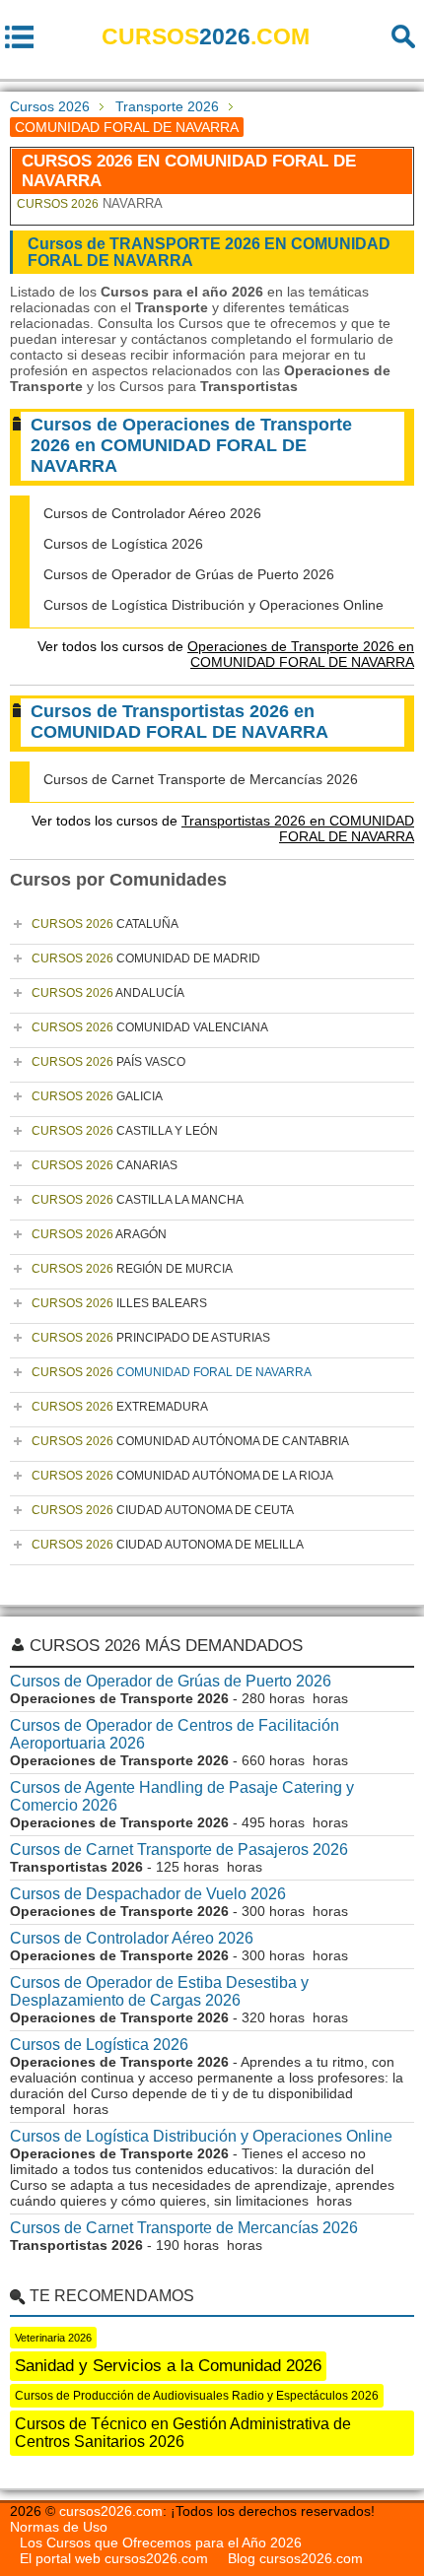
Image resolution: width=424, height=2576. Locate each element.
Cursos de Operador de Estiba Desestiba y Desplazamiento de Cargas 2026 (159, 1991)
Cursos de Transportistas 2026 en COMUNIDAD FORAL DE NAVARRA (179, 722)
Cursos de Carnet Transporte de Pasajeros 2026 (179, 1849)
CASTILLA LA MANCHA (138, 1200)
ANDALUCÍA (108, 993)
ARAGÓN (99, 1234)
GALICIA (97, 1096)
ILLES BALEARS (119, 1303)
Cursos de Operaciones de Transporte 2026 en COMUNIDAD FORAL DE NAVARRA (191, 445)
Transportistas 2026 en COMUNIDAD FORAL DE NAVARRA (298, 828)
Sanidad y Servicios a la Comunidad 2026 (168, 2366)
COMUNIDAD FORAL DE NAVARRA (172, 1372)
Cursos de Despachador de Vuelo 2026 (148, 1894)
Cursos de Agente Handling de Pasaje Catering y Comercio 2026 (182, 1796)
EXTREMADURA (120, 1407)
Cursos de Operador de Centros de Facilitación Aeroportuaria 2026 (175, 1734)
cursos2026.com (111, 2511)
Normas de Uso (59, 2527)
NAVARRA (90, 203)
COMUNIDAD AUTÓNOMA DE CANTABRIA (190, 1441)
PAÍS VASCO (108, 1062)
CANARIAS (105, 1165)
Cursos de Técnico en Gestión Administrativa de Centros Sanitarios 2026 (183, 2433)
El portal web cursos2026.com (114, 2558)
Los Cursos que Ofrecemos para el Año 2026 (161, 2543)
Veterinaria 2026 (53, 2338)
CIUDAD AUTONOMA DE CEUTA (163, 1510)
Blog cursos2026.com (295, 2558)
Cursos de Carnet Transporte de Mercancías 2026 (201, 779)
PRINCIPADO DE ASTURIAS (151, 1338)
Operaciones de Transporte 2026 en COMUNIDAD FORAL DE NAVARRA (301, 654)
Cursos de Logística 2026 (123, 544)
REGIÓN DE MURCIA (132, 1269)
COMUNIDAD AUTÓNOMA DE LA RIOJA (182, 1476)
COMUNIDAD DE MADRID (146, 958)
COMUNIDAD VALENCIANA (150, 1027)
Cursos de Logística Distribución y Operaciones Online (213, 605)
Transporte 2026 (167, 106)
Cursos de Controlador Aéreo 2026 (152, 513)
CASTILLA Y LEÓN (125, 1131)
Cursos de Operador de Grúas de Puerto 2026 (189, 574)
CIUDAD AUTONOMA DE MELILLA (168, 1545)
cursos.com (206, 36)
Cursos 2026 (50, 106)
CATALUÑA (105, 924)
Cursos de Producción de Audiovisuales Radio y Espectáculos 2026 (197, 2396)
